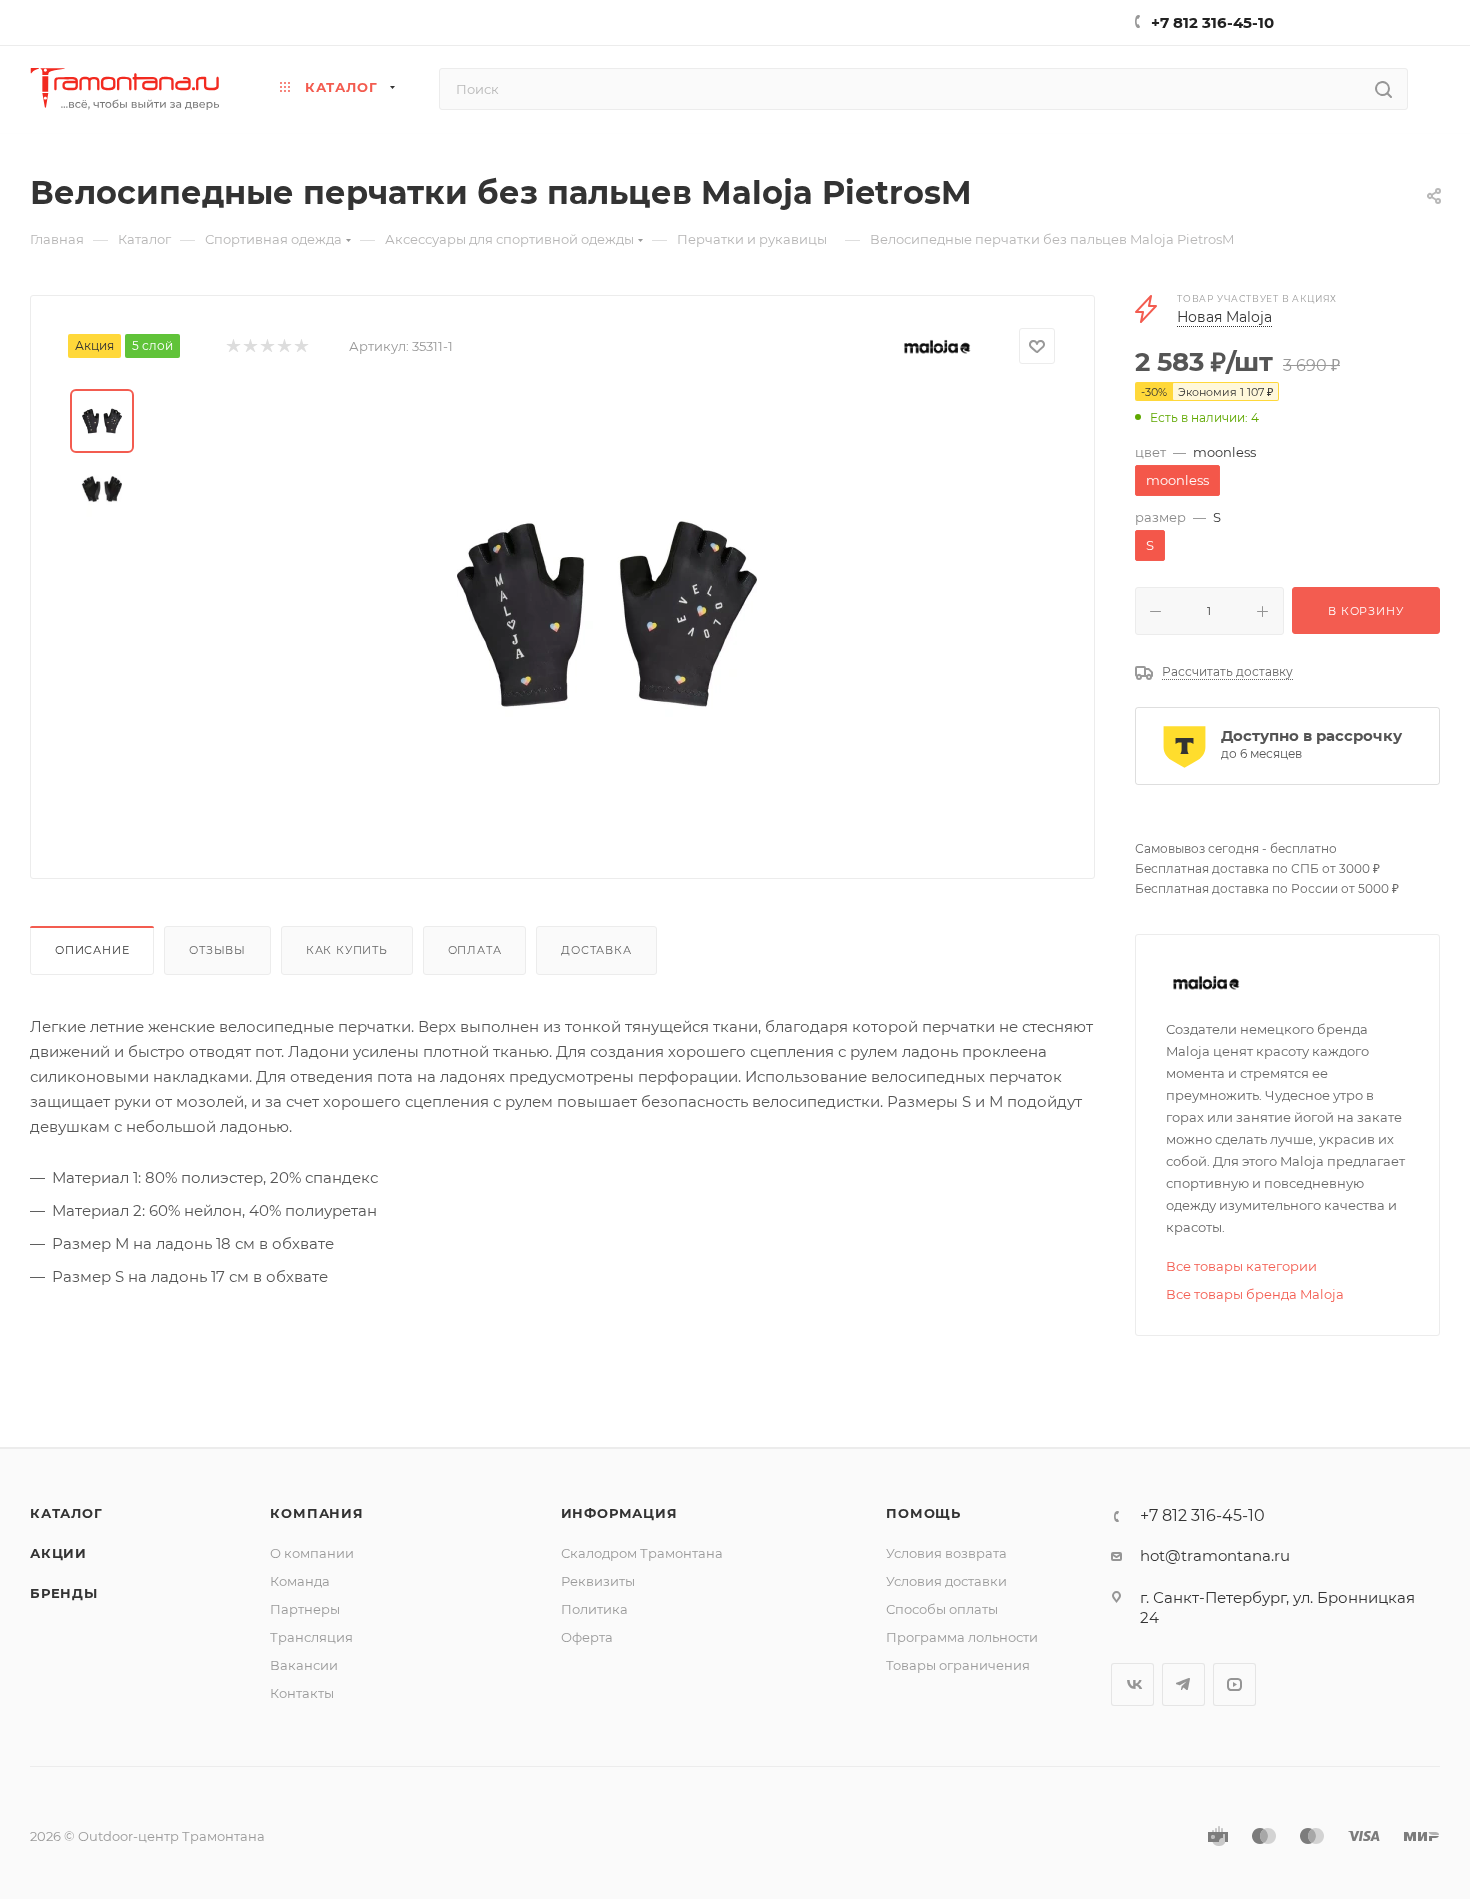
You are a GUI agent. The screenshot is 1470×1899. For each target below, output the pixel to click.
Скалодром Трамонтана (642, 1553)
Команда (300, 1581)
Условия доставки (946, 1581)
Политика (594, 1609)
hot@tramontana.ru (1215, 1555)
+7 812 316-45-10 (1212, 22)
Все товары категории (1241, 1266)
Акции (58, 1553)
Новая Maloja (1224, 317)
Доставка (596, 950)
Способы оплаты (942, 1609)
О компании (312, 1553)
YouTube (1234, 1684)
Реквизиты (598, 1581)
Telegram (1183, 1684)
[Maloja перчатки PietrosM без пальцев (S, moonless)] (607, 614)
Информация (619, 1513)
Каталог (66, 1513)
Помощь (923, 1513)
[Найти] (1383, 89)
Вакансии (304, 1665)
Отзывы (217, 950)
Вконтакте (1132, 1684)
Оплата (475, 950)
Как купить (347, 950)
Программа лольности (962, 1637)
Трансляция (311, 1637)
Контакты (302, 1693)
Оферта (587, 1637)
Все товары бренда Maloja (1255, 1294)
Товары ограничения (958, 1665)
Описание (92, 950)
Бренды (64, 1593)
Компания (316, 1513)
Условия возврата (946, 1553)
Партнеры (305, 1609)
